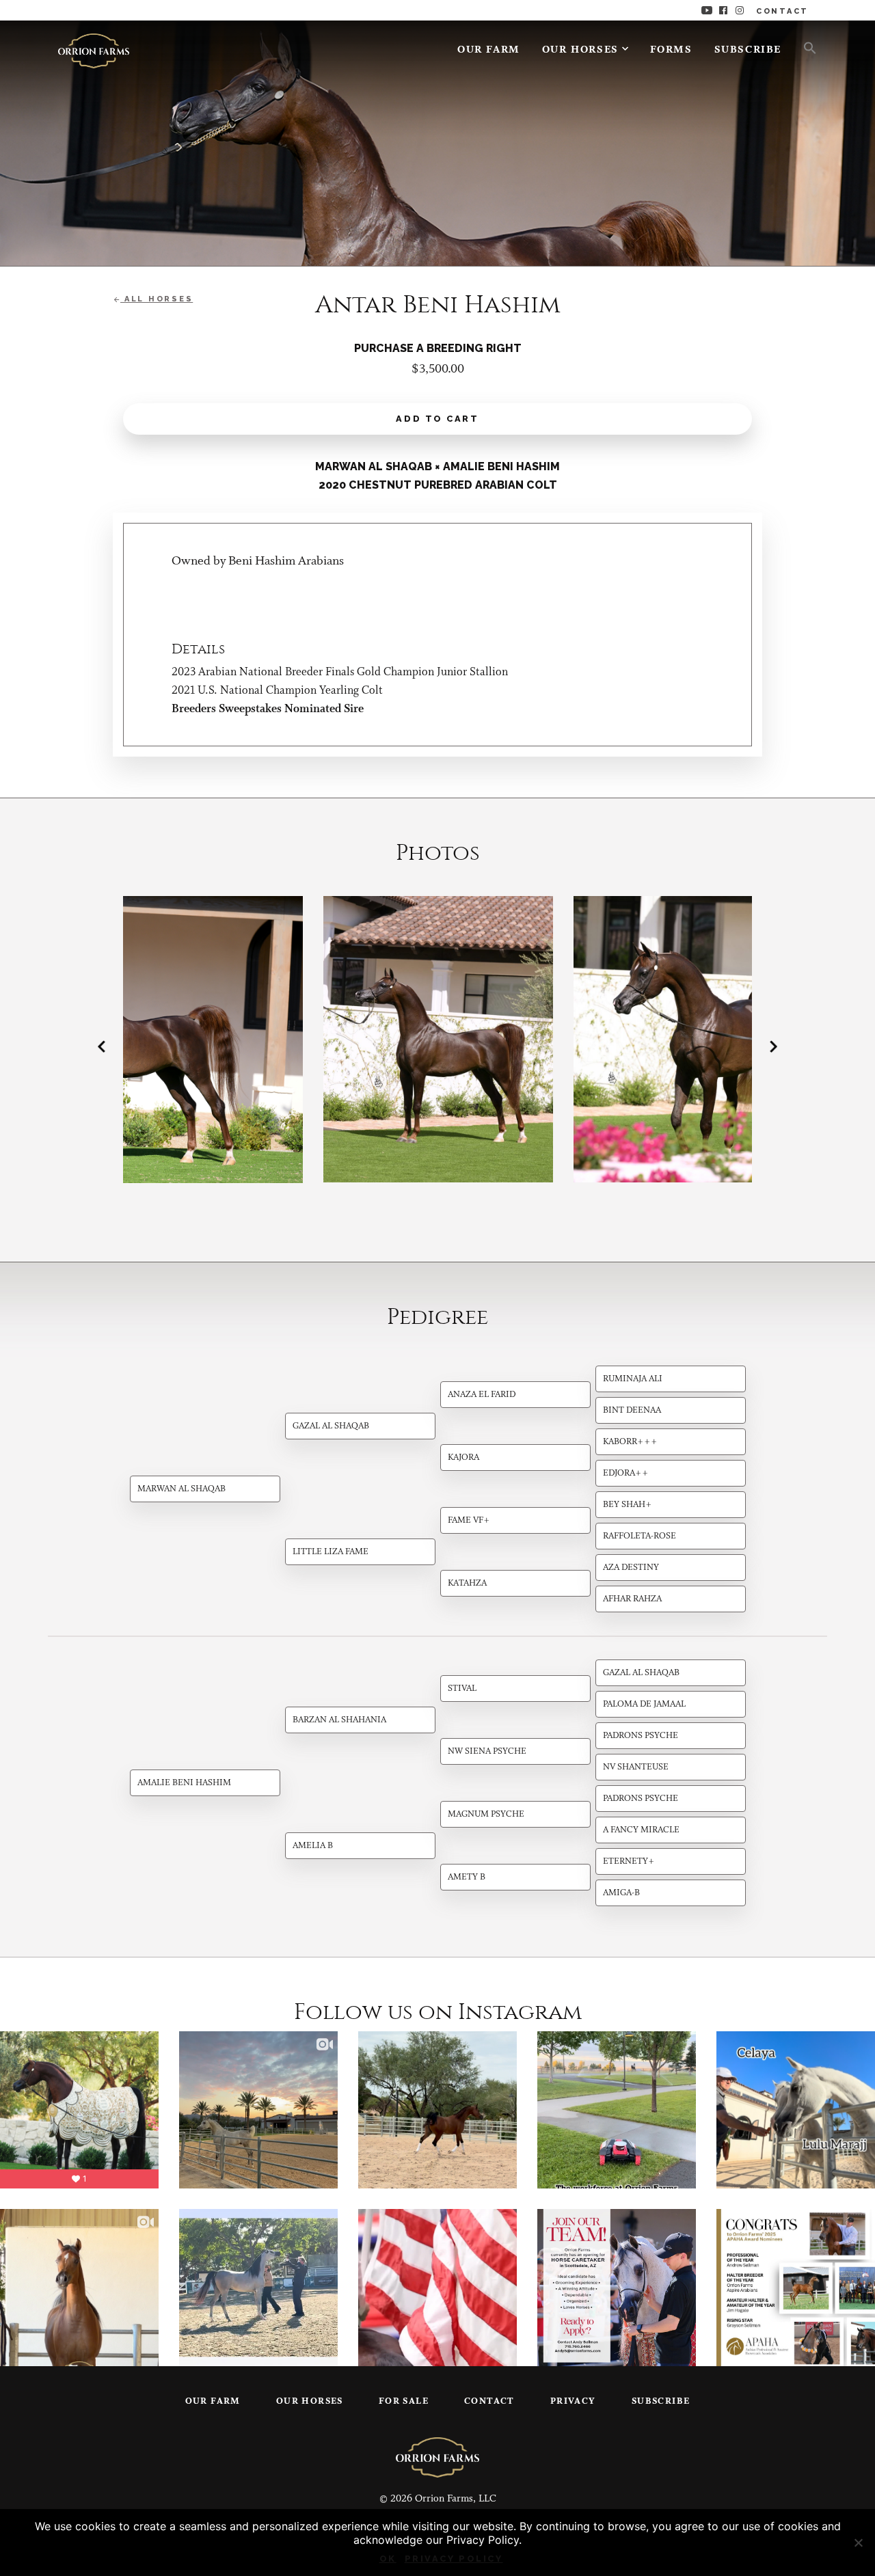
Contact (489, 2401)
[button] (805, 47)
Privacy (573, 2401)
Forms (671, 50)
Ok (388, 2559)
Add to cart (437, 419)
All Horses (157, 299)
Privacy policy (454, 2559)
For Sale (404, 2401)
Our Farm (489, 50)
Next (773, 1046)
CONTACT (782, 11)
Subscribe (748, 50)
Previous (102, 1046)
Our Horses (580, 50)
